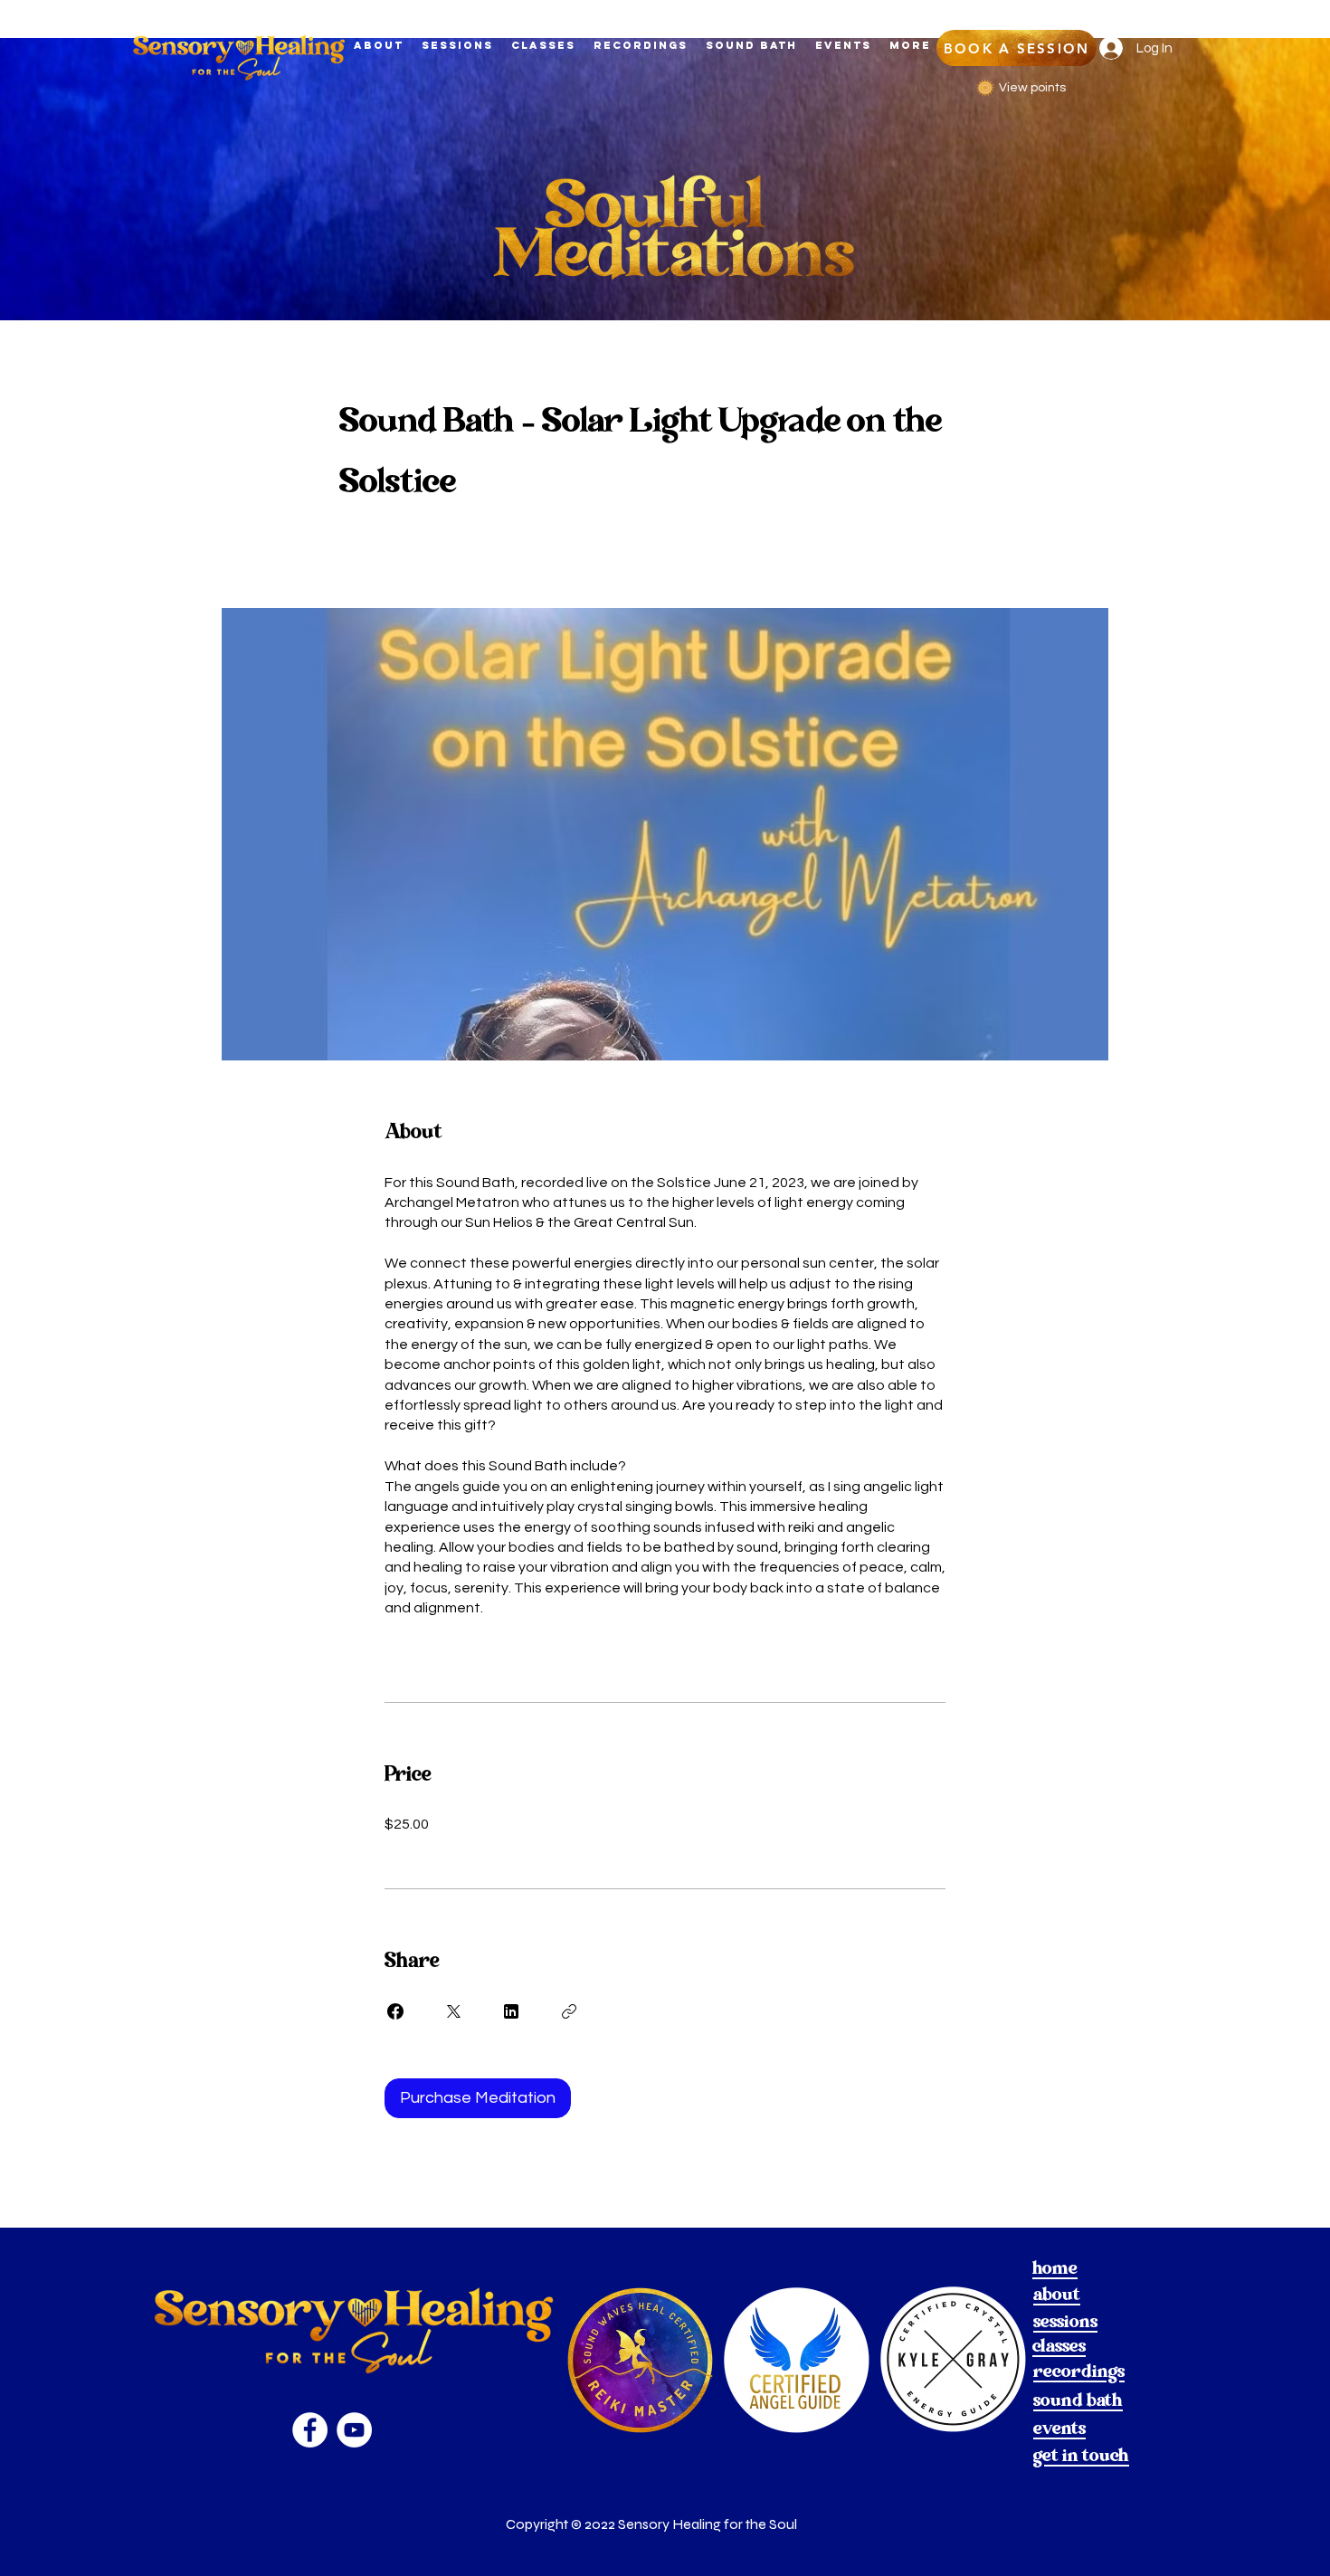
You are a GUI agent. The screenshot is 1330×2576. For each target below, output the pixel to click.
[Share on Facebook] (395, 2011)
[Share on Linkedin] (511, 2011)
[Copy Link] (569, 2011)
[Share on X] (453, 2011)
